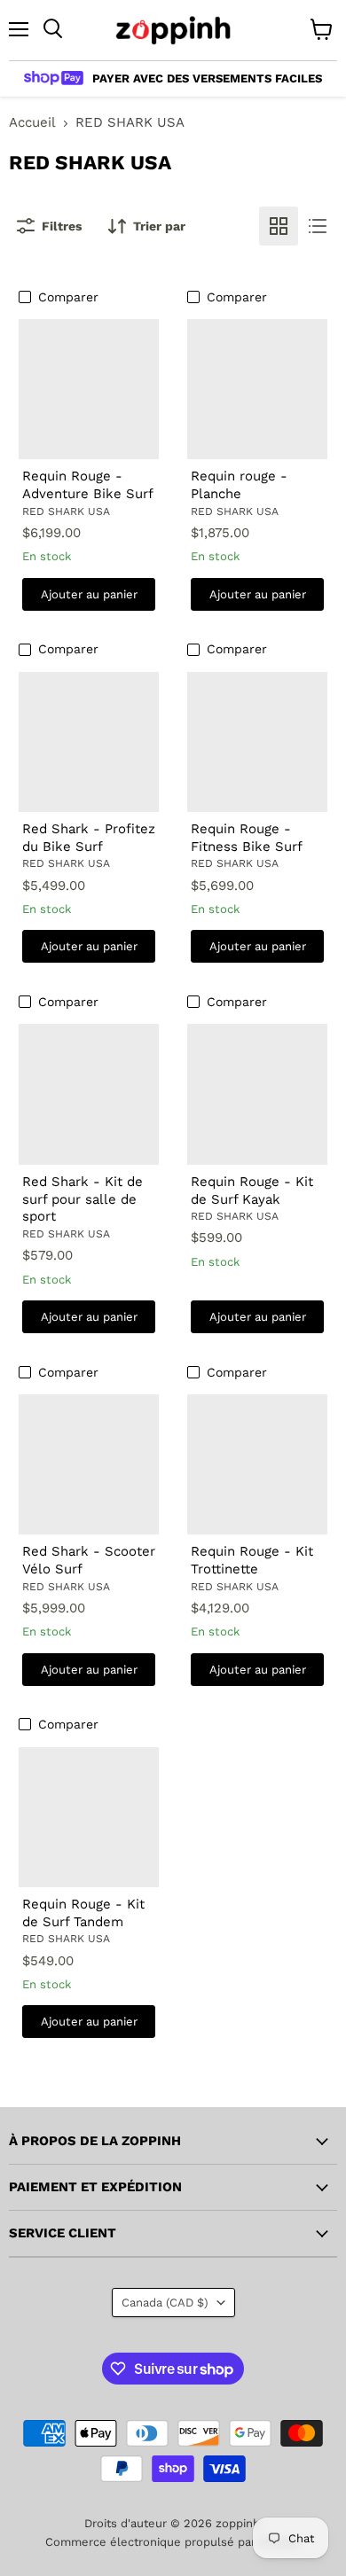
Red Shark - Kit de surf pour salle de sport (83, 1199)
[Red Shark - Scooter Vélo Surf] (89, 1465)
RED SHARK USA (66, 511)
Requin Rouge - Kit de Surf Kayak (252, 1190)
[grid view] (279, 226)
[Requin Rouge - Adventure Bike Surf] (89, 390)
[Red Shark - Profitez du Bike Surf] (89, 742)
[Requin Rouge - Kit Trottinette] (258, 1465)
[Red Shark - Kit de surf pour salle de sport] (89, 1094)
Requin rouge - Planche (239, 485)
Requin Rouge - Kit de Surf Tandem (83, 1913)
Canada (165, 2303)
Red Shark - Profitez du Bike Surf (89, 838)
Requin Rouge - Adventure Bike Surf (88, 485)
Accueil (32, 123)
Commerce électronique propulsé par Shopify (173, 2542)
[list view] (318, 226)
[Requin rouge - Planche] (258, 390)
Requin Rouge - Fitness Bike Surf (247, 838)
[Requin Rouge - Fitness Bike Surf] (258, 742)
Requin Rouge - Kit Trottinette (252, 1560)
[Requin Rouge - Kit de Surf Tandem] (89, 1818)
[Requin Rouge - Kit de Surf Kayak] (258, 1094)
